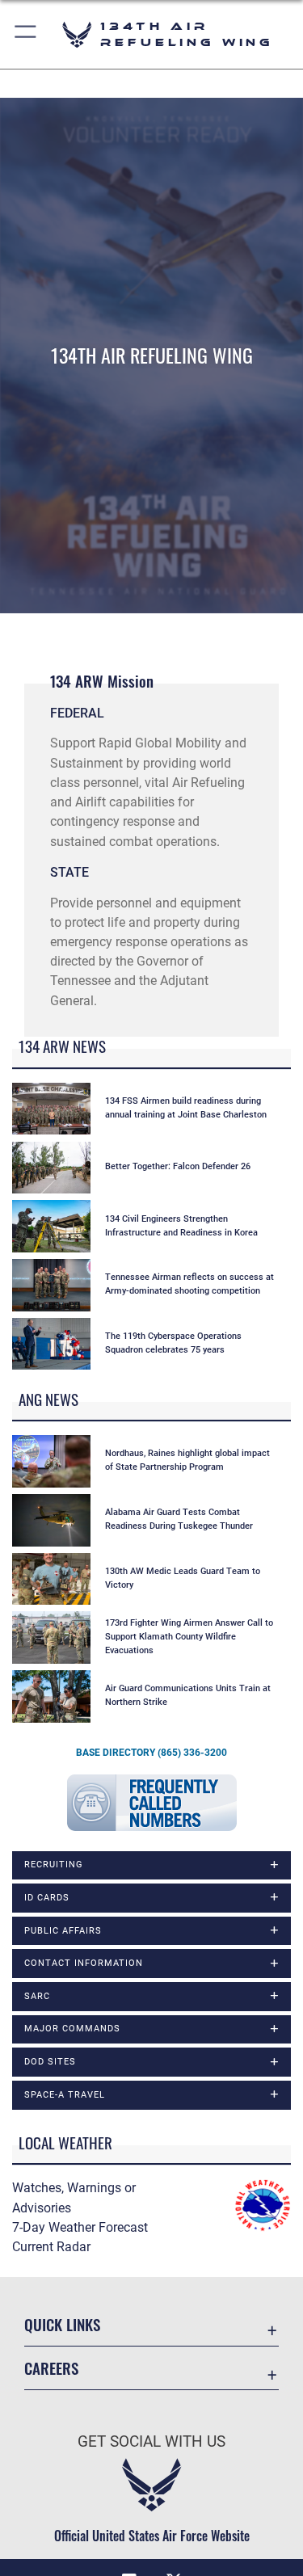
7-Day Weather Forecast (80, 2227)
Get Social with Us (151, 2441)
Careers (51, 2368)
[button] (26, 34)
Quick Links (62, 2324)
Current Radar (51, 2247)
